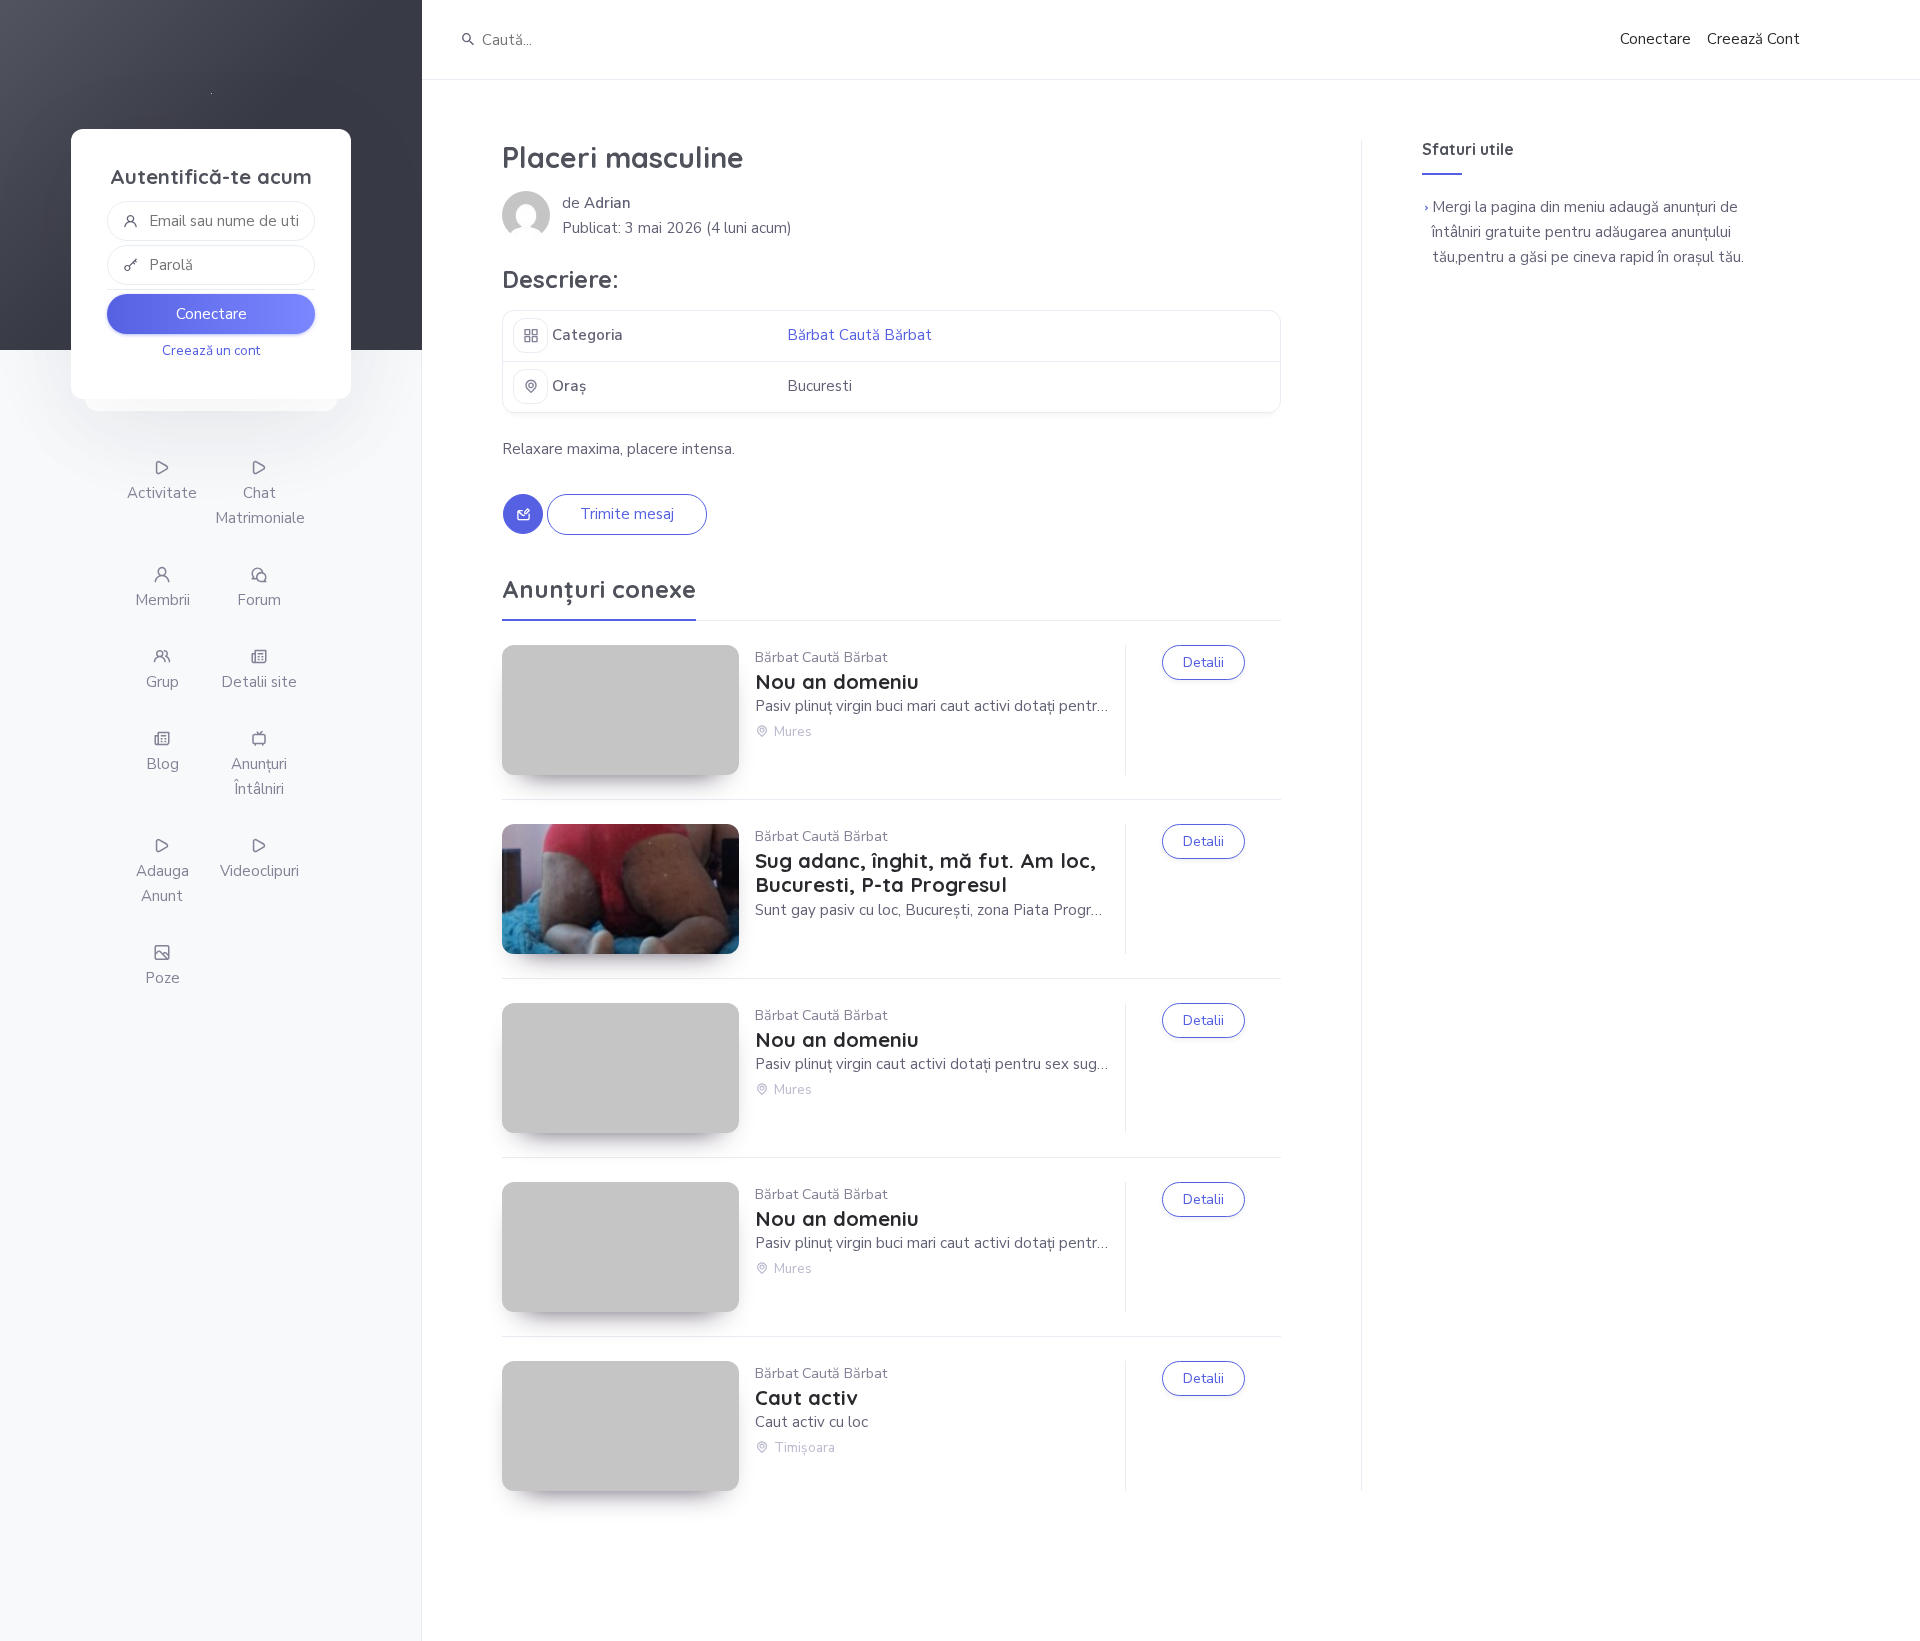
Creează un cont (211, 350)
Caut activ (806, 1398)
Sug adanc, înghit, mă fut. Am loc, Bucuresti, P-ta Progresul (925, 873)
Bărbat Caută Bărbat (859, 335)
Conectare (211, 314)
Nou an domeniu (837, 682)
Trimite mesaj (627, 514)
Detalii (1203, 662)
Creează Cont (1753, 39)
